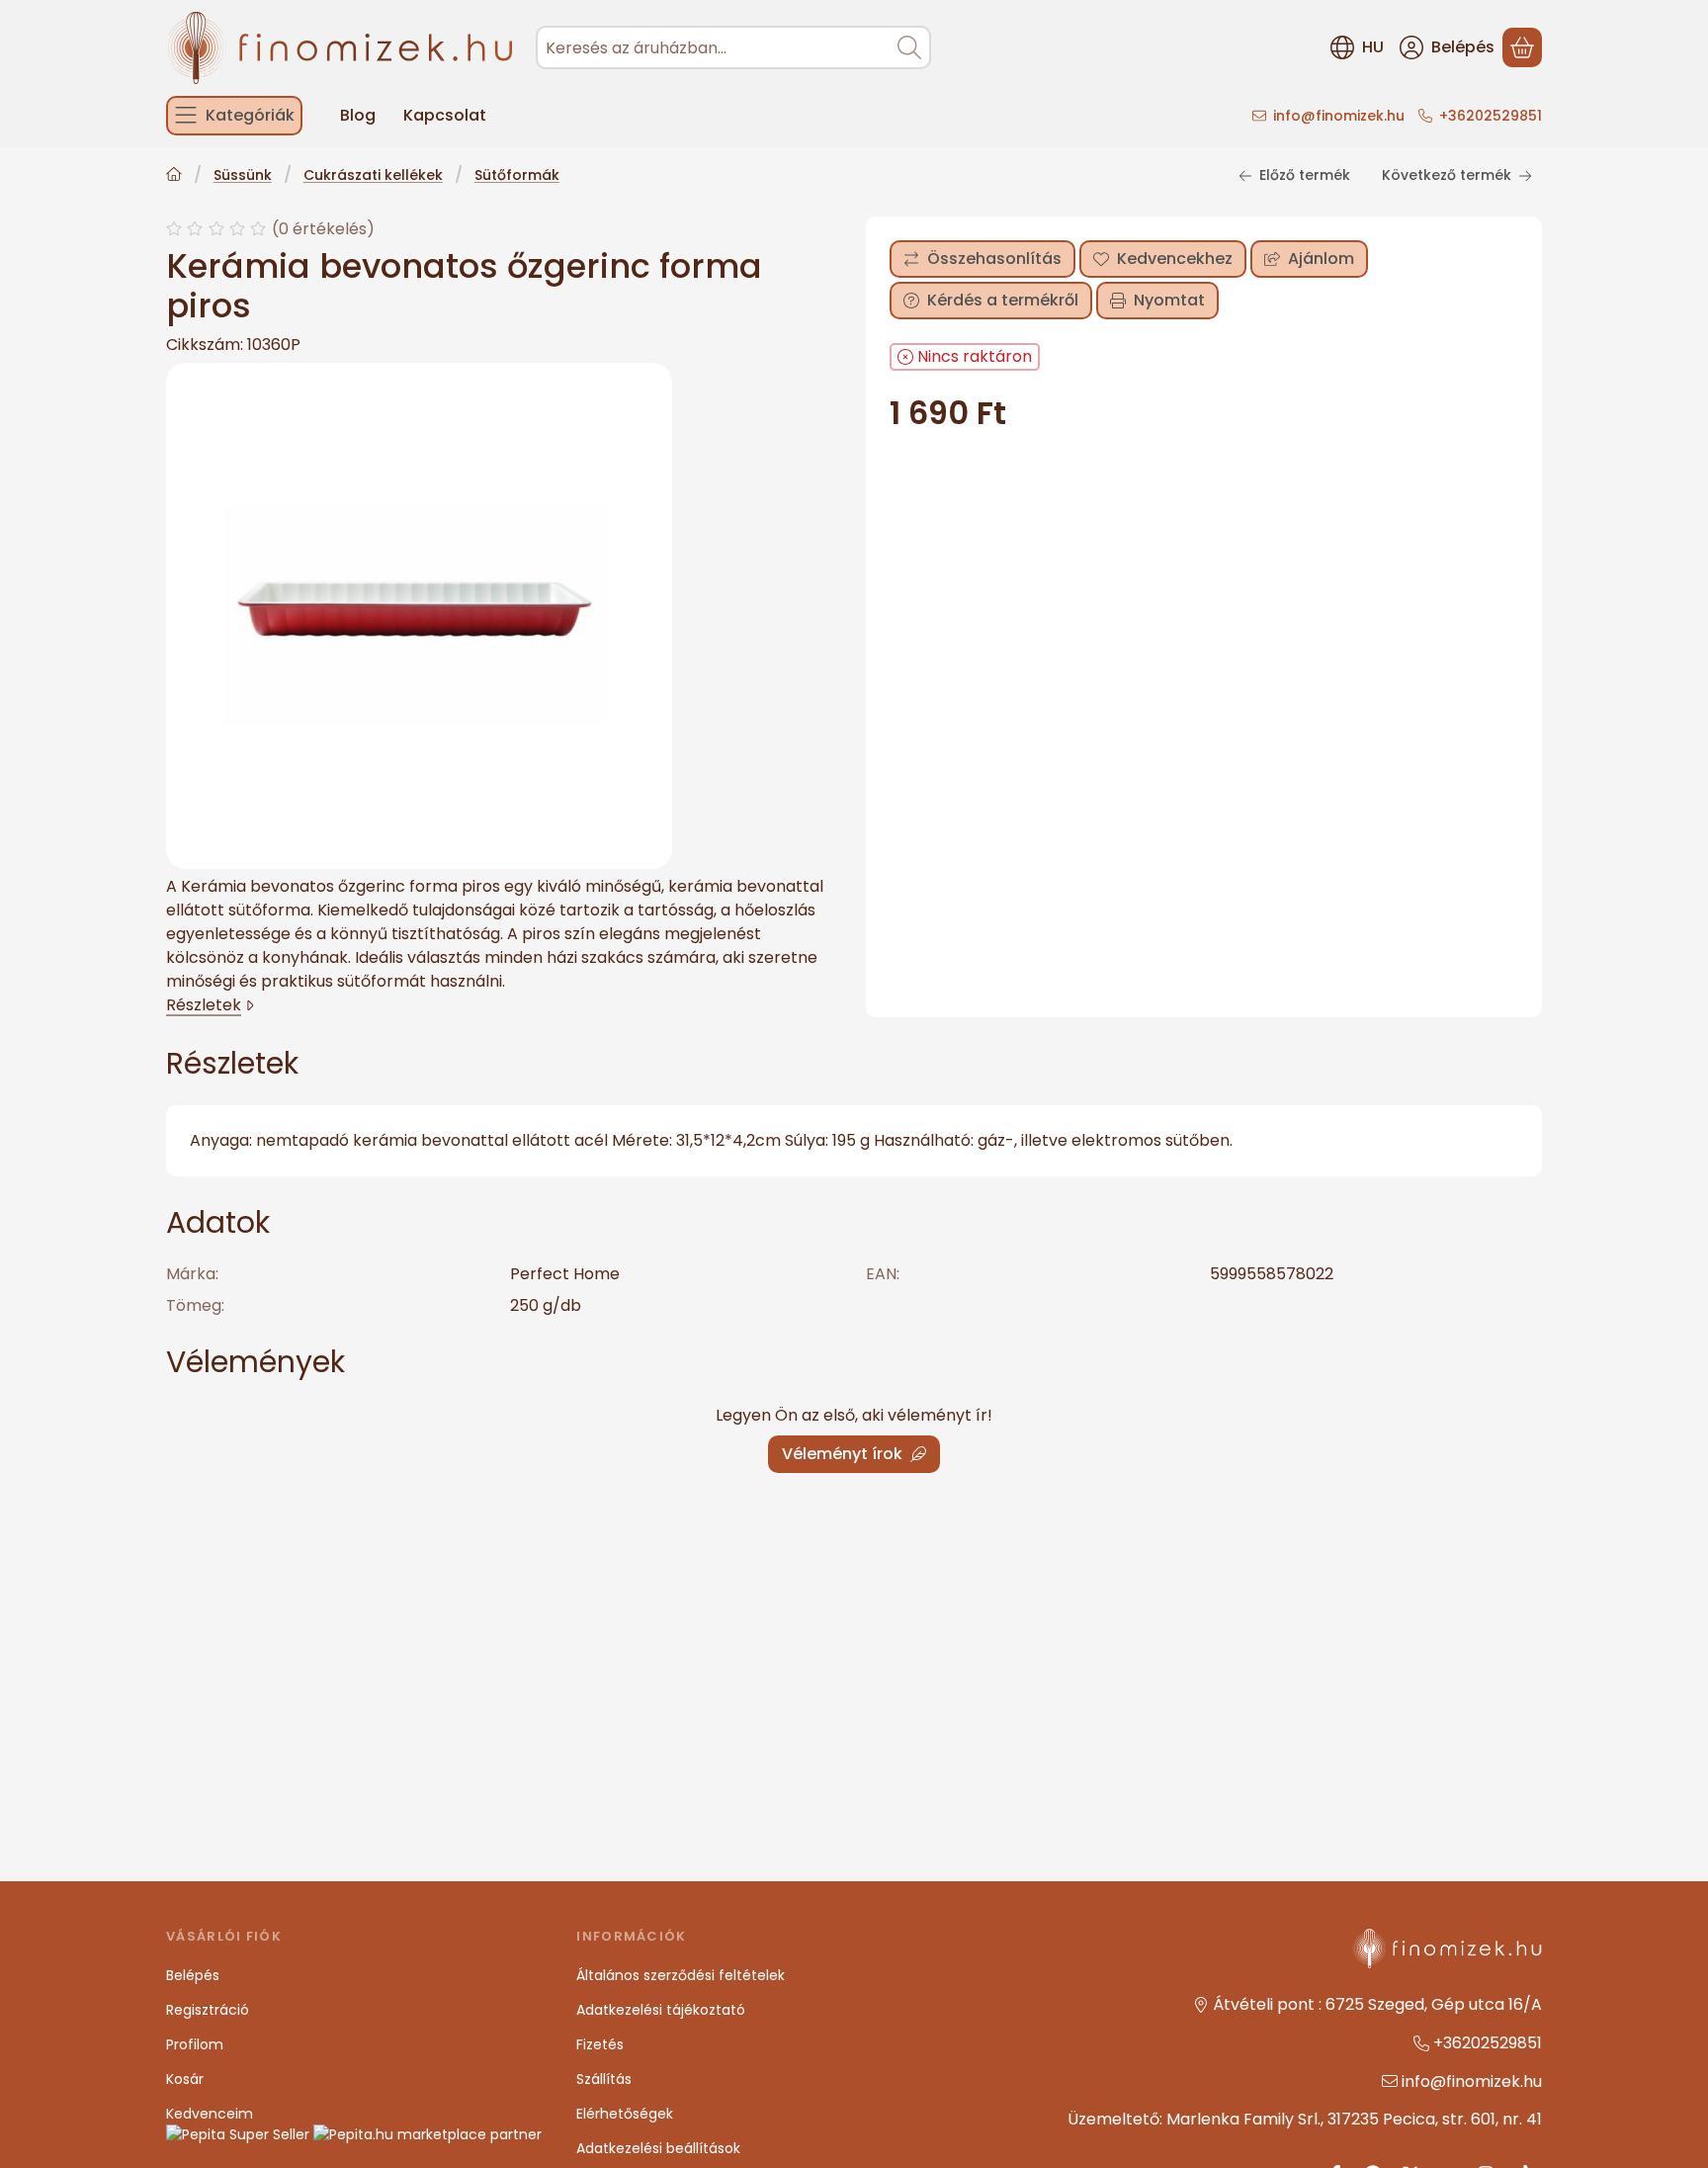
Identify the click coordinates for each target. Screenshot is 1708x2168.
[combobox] (733, 47)
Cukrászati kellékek (373, 176)
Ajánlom (1321, 259)
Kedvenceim (210, 2114)
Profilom (195, 2044)
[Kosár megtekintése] (1522, 47)
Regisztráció (208, 2010)
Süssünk (243, 176)
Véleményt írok (842, 1454)
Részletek (204, 1005)
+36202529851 (1491, 116)
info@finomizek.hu (1339, 116)
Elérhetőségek (625, 2114)
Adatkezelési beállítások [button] (658, 2148)
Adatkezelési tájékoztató (661, 2010)
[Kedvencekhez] (1163, 259)
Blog (358, 115)
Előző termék (1305, 175)
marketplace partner (468, 2134)
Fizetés (600, 2044)
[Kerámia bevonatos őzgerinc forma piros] (419, 616)
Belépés (193, 1975)
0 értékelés (326, 228)
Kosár (185, 2079)
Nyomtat (1169, 300)
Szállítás (604, 2079)
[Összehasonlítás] (982, 259)
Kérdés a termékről (1003, 300)
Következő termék (1447, 175)
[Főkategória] (174, 176)
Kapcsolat (445, 115)
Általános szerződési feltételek (681, 1975)
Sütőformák (517, 176)
